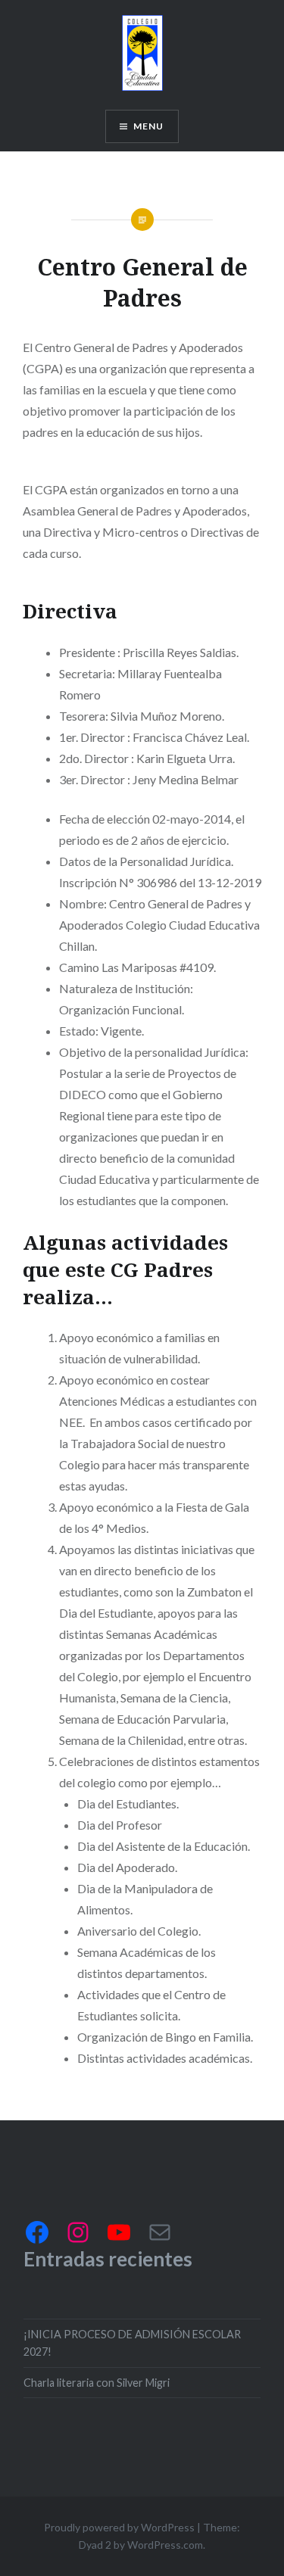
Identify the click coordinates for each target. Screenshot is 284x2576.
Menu (149, 126)
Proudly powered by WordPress (119, 2527)
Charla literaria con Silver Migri (97, 2383)
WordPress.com (165, 2545)
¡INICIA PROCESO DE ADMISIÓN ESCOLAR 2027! (132, 2343)
